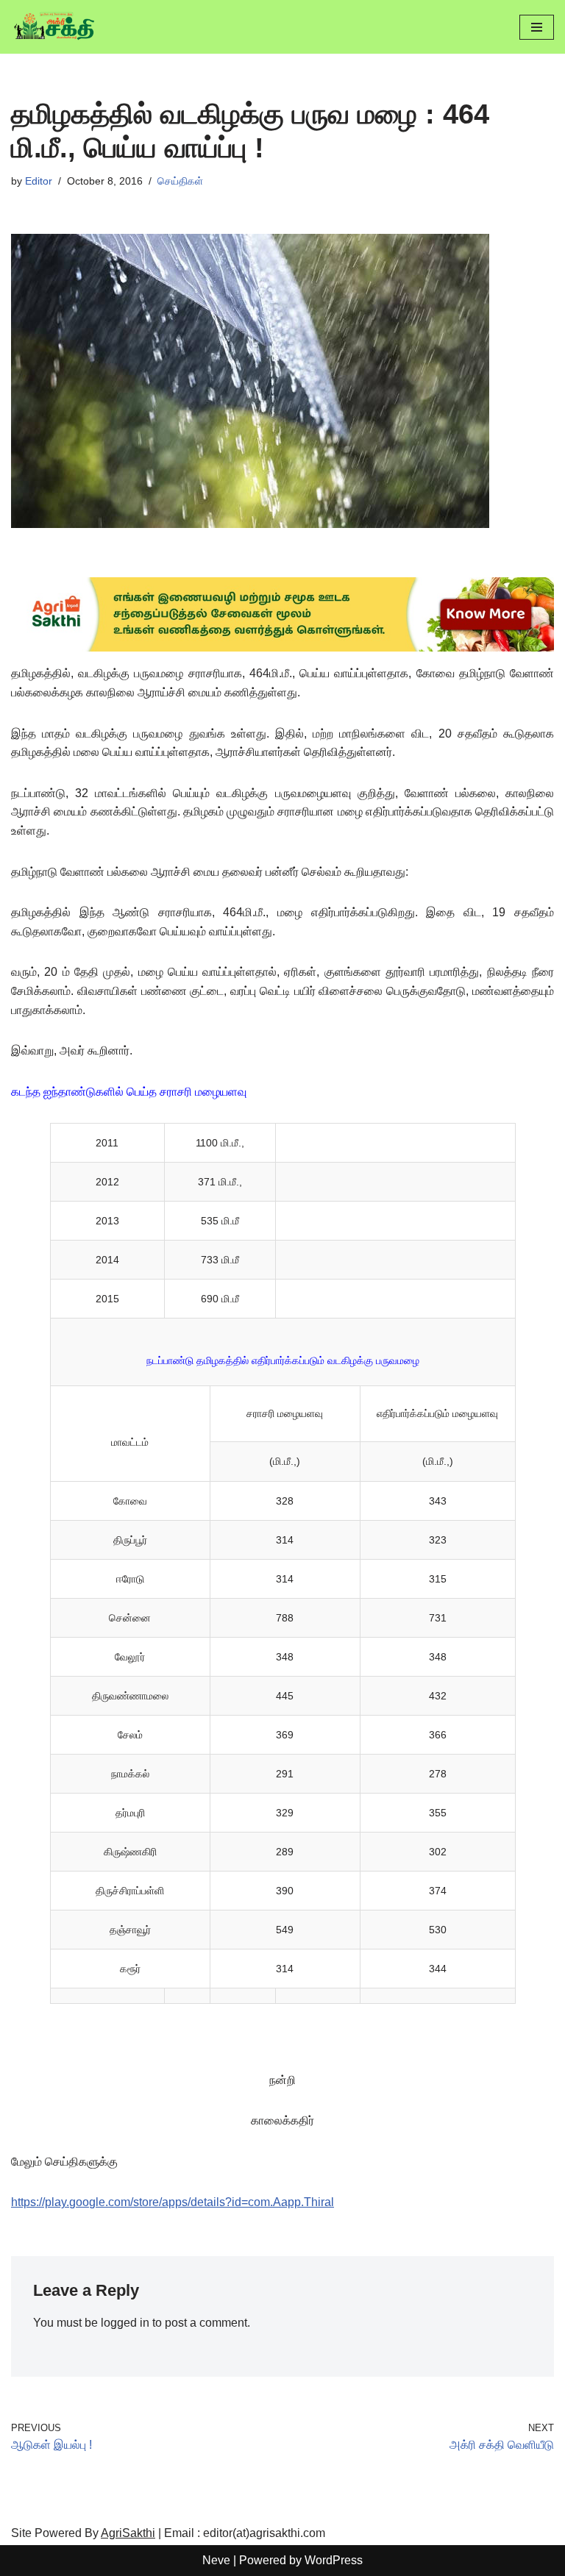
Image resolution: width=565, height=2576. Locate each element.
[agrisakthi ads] (282, 647)
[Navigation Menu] (537, 27)
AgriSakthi (128, 2533)
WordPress (334, 2560)
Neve (216, 2560)
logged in (125, 2323)
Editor (39, 181)
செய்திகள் (180, 181)
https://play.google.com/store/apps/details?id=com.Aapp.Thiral (173, 2202)
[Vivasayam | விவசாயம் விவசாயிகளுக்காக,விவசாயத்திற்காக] (55, 27)
